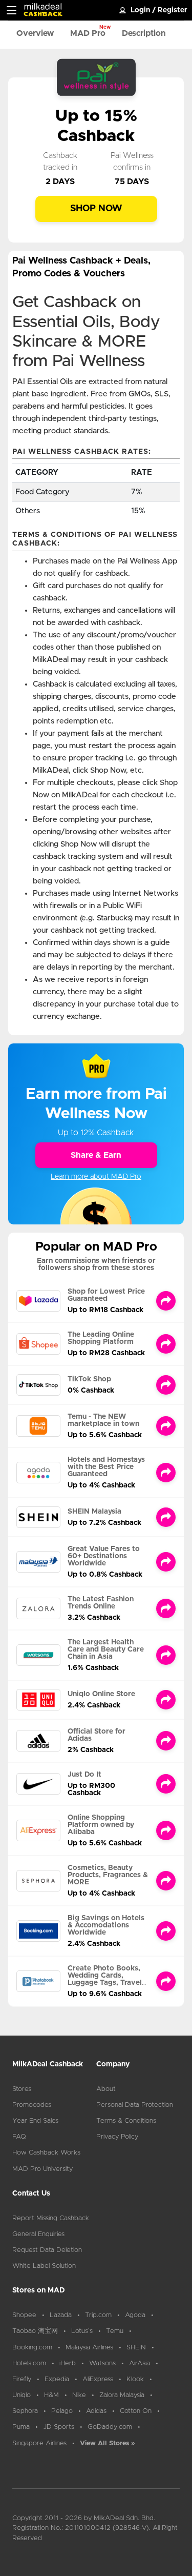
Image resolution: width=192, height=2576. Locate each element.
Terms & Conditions (126, 2121)
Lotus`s (82, 2331)
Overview (35, 33)
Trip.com (98, 2315)
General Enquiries (38, 2234)
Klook (135, 2379)
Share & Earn (96, 1155)
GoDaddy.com (110, 2427)
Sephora (25, 2411)
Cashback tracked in (60, 162)
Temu (115, 2331)
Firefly (22, 2379)
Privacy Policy (117, 2137)
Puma (21, 2427)
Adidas (96, 2411)
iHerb (68, 2363)
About (106, 2089)
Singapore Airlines (39, 2443)
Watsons (102, 2363)
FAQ (19, 2137)
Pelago (62, 2411)
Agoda (135, 2315)
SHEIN (136, 2348)
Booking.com (32, 2348)
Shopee (24, 2315)
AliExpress (98, 2379)
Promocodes (32, 2105)
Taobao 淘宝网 (35, 2331)
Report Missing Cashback (51, 2218)
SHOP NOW (96, 209)
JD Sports (59, 2427)
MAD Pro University (42, 2169)
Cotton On (136, 2411)
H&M (51, 2395)
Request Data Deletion (47, 2250)
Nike (79, 2395)
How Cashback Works (46, 2153)
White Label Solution (44, 2266)
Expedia (57, 2379)
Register (173, 10)
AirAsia (140, 2363)
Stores (22, 2089)
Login (140, 10)
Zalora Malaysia (122, 2395)
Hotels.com (29, 2363)
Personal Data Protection (135, 2105)
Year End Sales (35, 2121)
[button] (12, 10)
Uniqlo (22, 2395)
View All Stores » (108, 2443)
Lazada (61, 2315)
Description (144, 33)
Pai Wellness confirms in (132, 162)
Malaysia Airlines (89, 2348)
